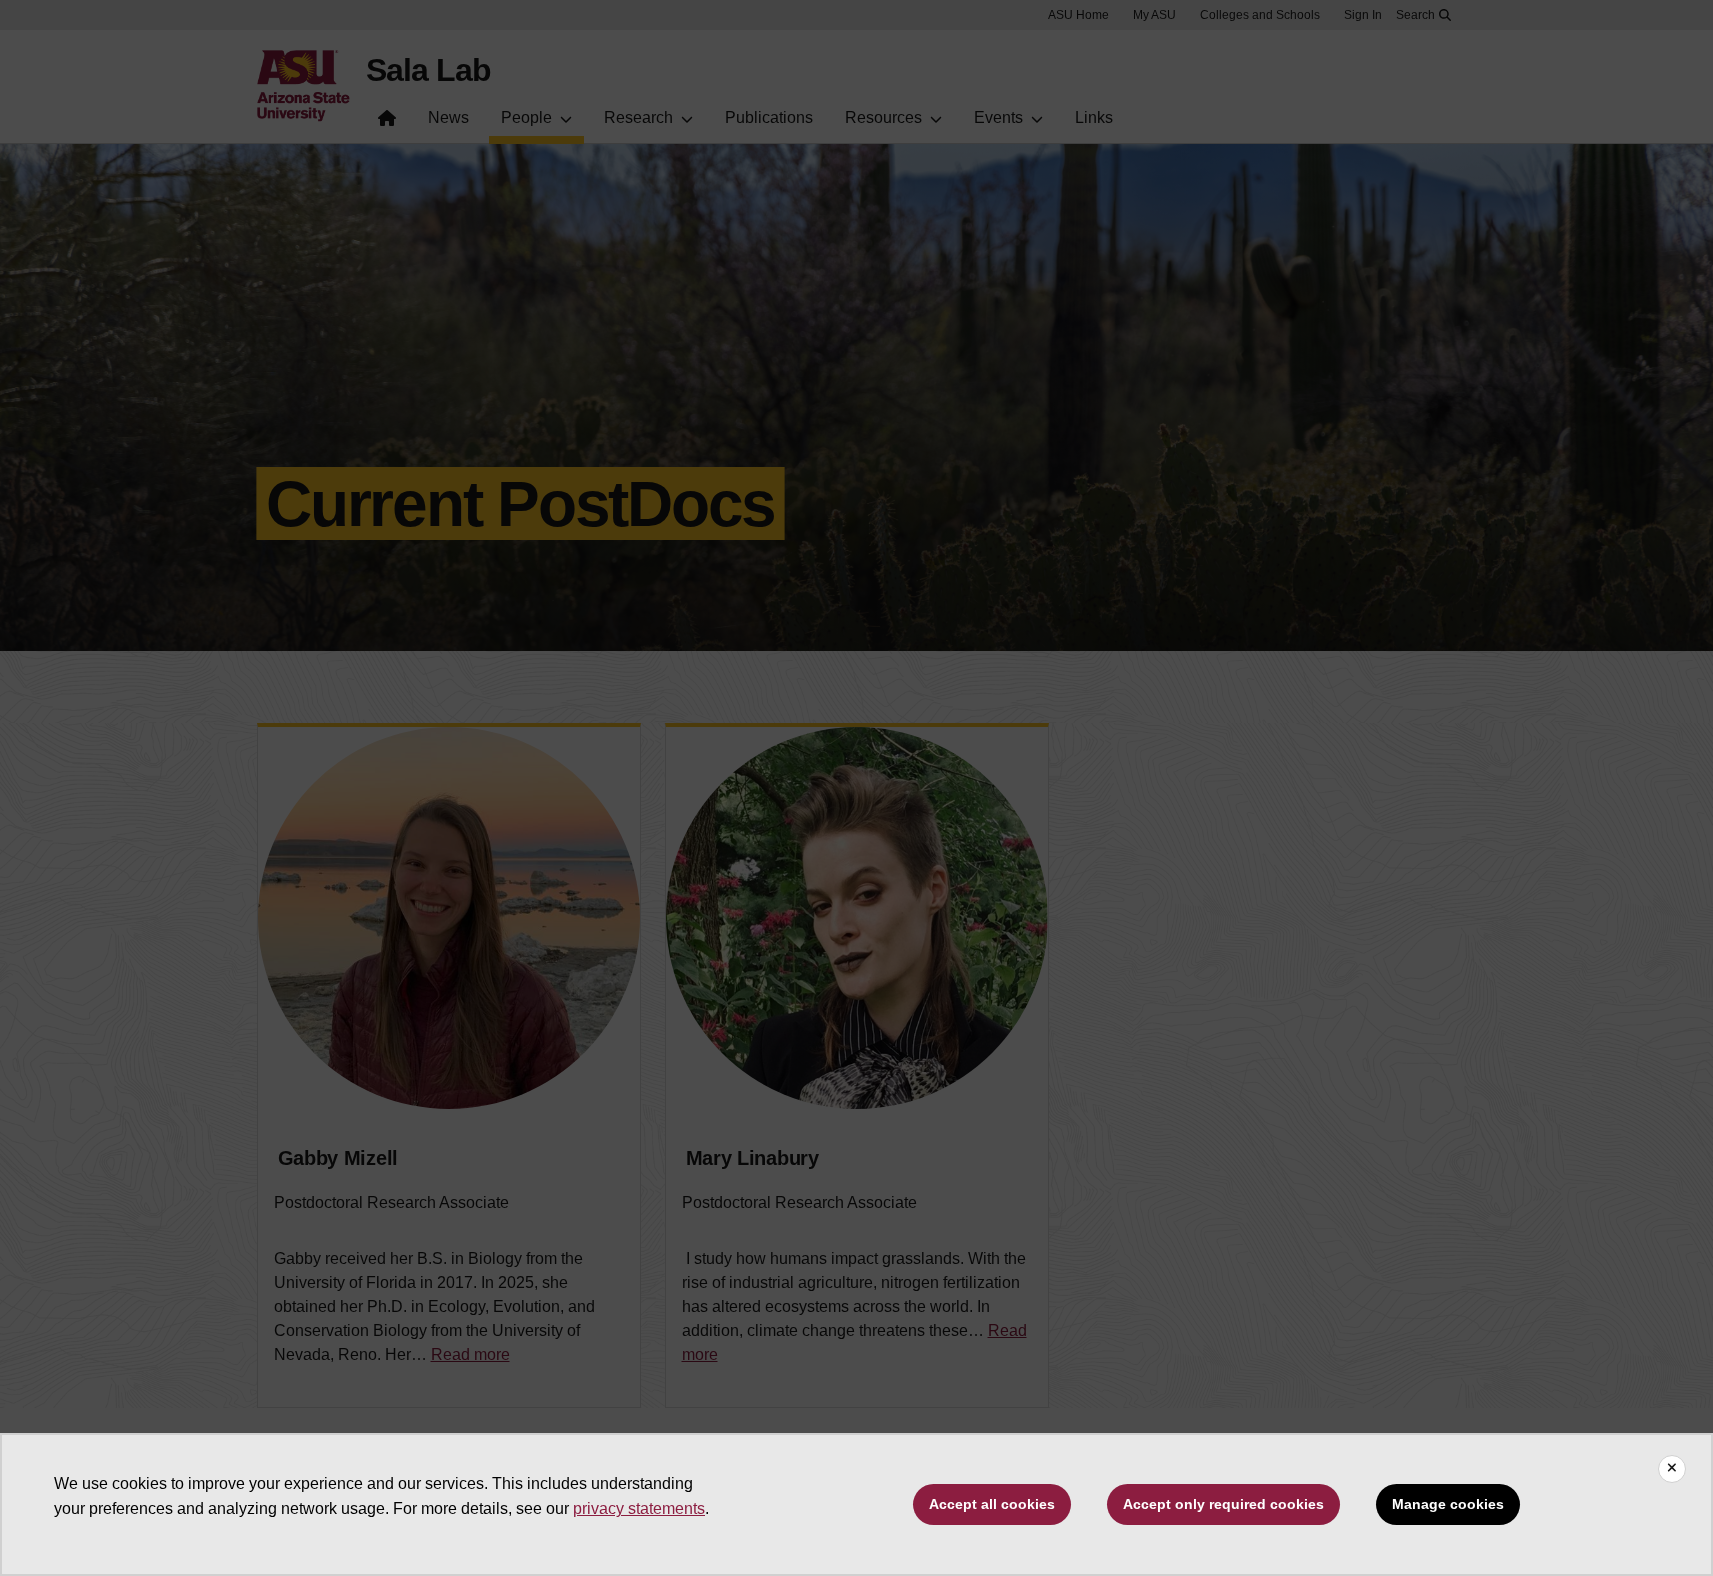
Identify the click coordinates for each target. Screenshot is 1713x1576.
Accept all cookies (992, 1504)
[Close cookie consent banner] (1672, 1469)
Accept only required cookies (1223, 1504)
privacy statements (639, 1508)
